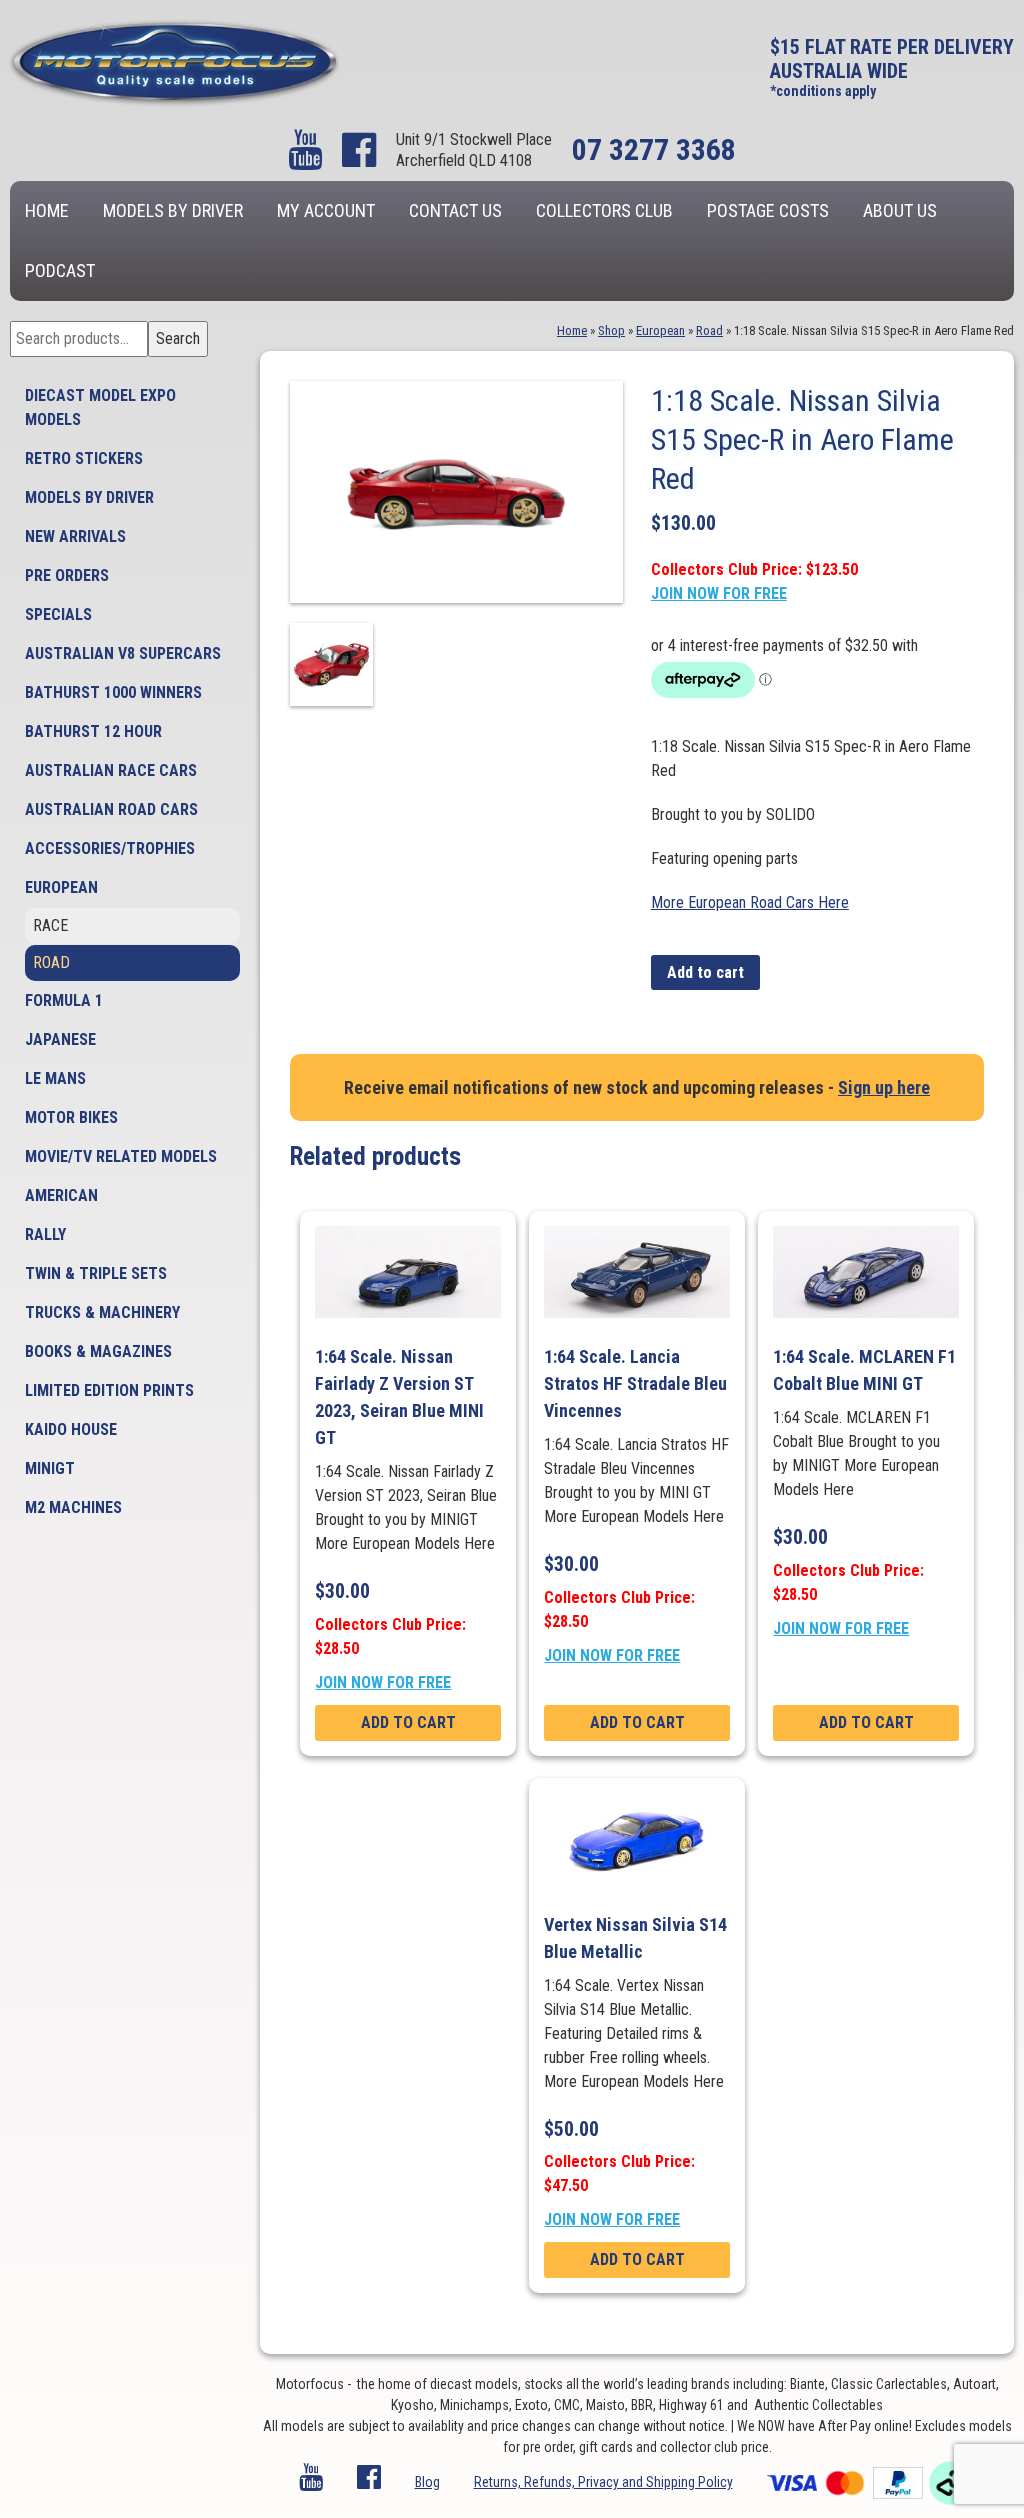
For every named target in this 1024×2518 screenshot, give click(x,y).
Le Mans (55, 1078)
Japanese (60, 1039)
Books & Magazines (98, 1351)
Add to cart (705, 972)
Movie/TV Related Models (121, 1156)
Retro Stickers (84, 458)
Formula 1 (64, 1000)
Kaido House (71, 1429)
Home (47, 210)
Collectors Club (604, 210)
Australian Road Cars (111, 809)
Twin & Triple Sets (96, 1273)
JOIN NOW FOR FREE (719, 593)
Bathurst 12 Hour (93, 731)
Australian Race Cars (111, 770)
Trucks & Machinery (102, 1312)
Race (50, 925)
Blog (427, 2482)
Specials (58, 614)
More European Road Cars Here (750, 902)
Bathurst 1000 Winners (113, 692)
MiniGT (50, 1468)
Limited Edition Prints (109, 1390)
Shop (611, 330)
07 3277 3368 (654, 149)
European (61, 887)
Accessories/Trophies (110, 848)
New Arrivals (75, 536)
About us (900, 210)
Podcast (60, 270)
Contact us (455, 210)
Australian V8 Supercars (123, 653)
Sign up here (884, 1087)
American (61, 1195)
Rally (45, 1234)
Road (51, 962)
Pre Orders (67, 575)
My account (326, 210)
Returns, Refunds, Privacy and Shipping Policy (603, 2482)
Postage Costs (768, 210)
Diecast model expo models (100, 407)
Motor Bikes (71, 1117)
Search (178, 338)
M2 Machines (73, 1507)
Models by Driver (173, 210)
